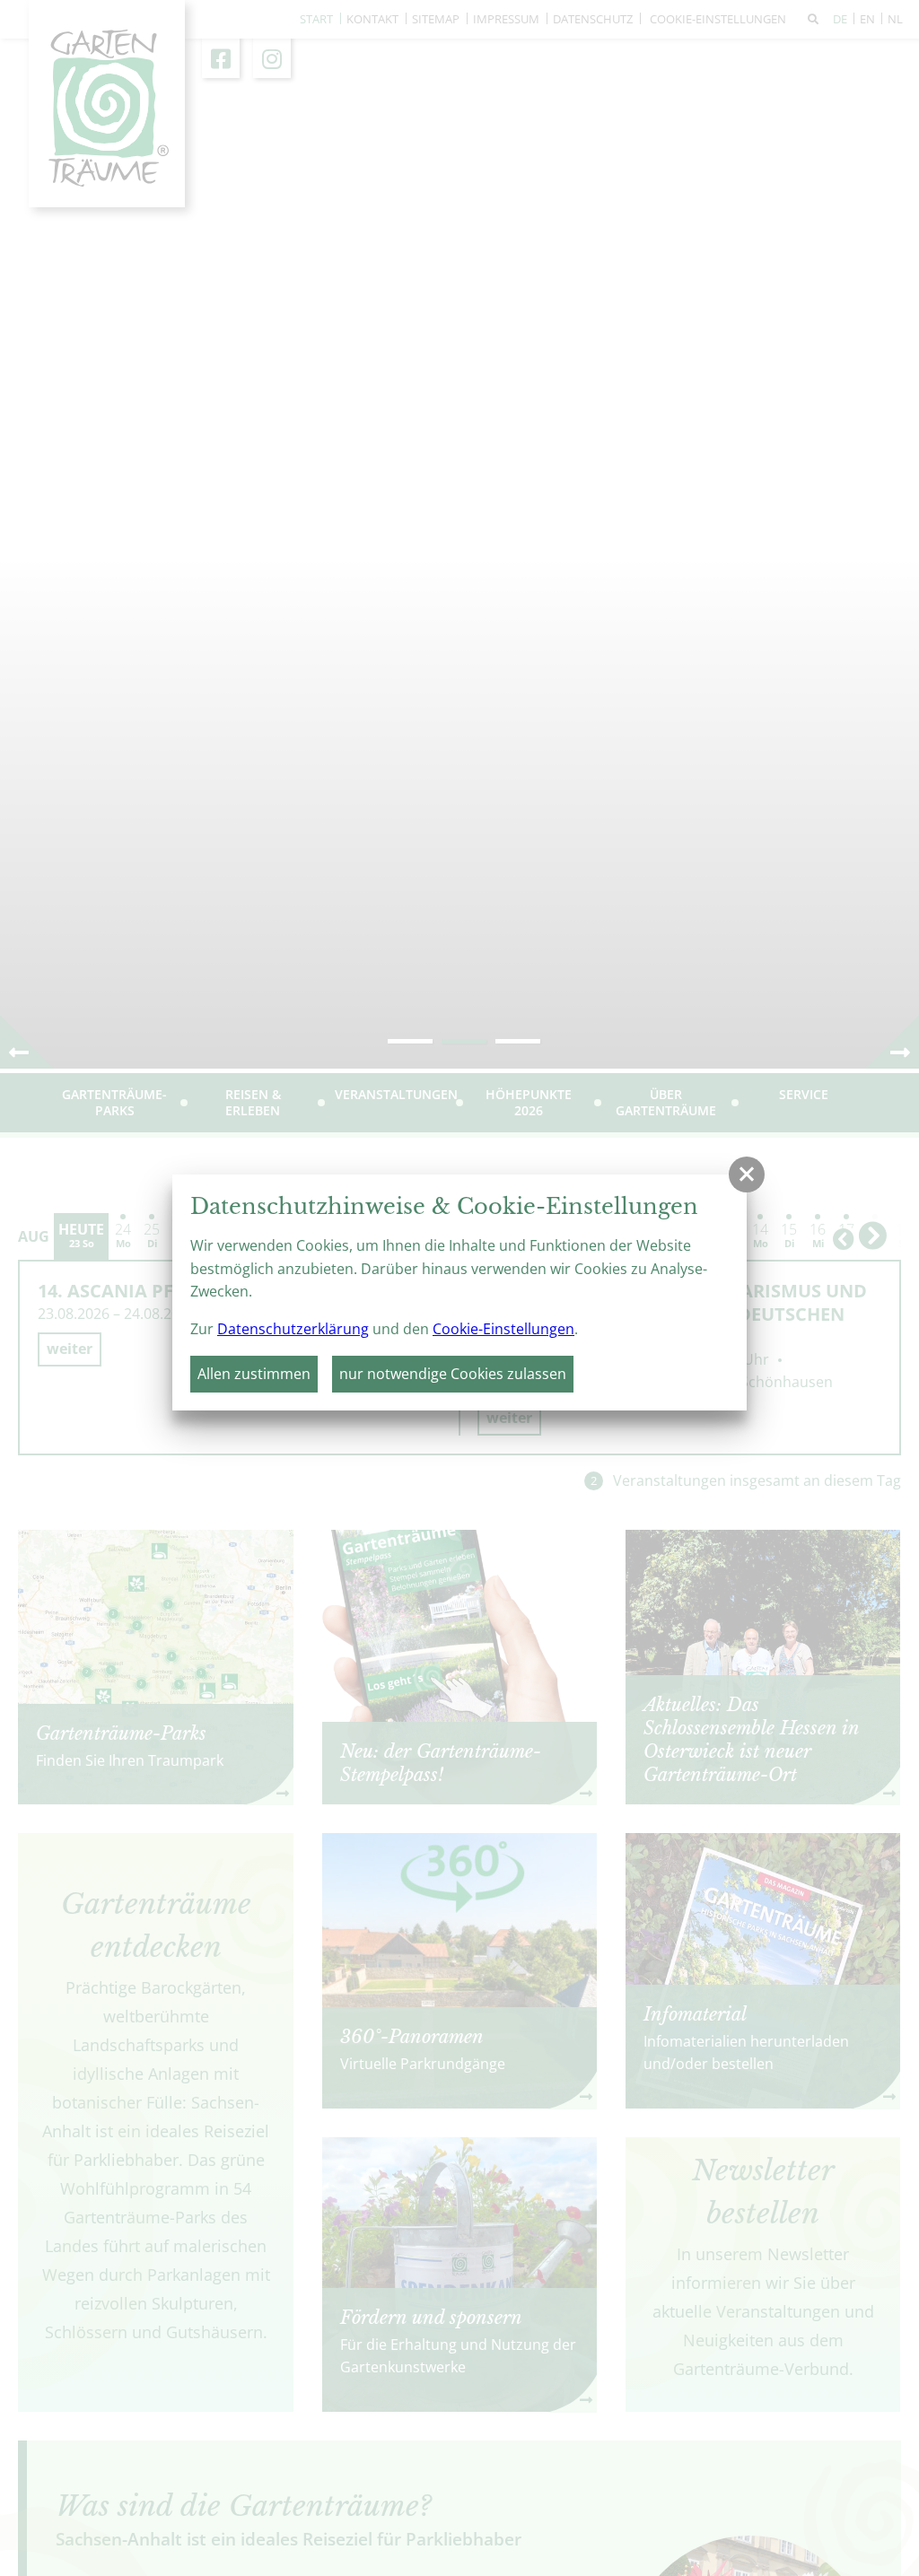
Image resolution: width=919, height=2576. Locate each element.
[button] (747, 1174)
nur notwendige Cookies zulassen (453, 1374)
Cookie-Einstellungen (503, 1329)
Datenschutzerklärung (293, 1329)
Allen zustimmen (254, 1374)
